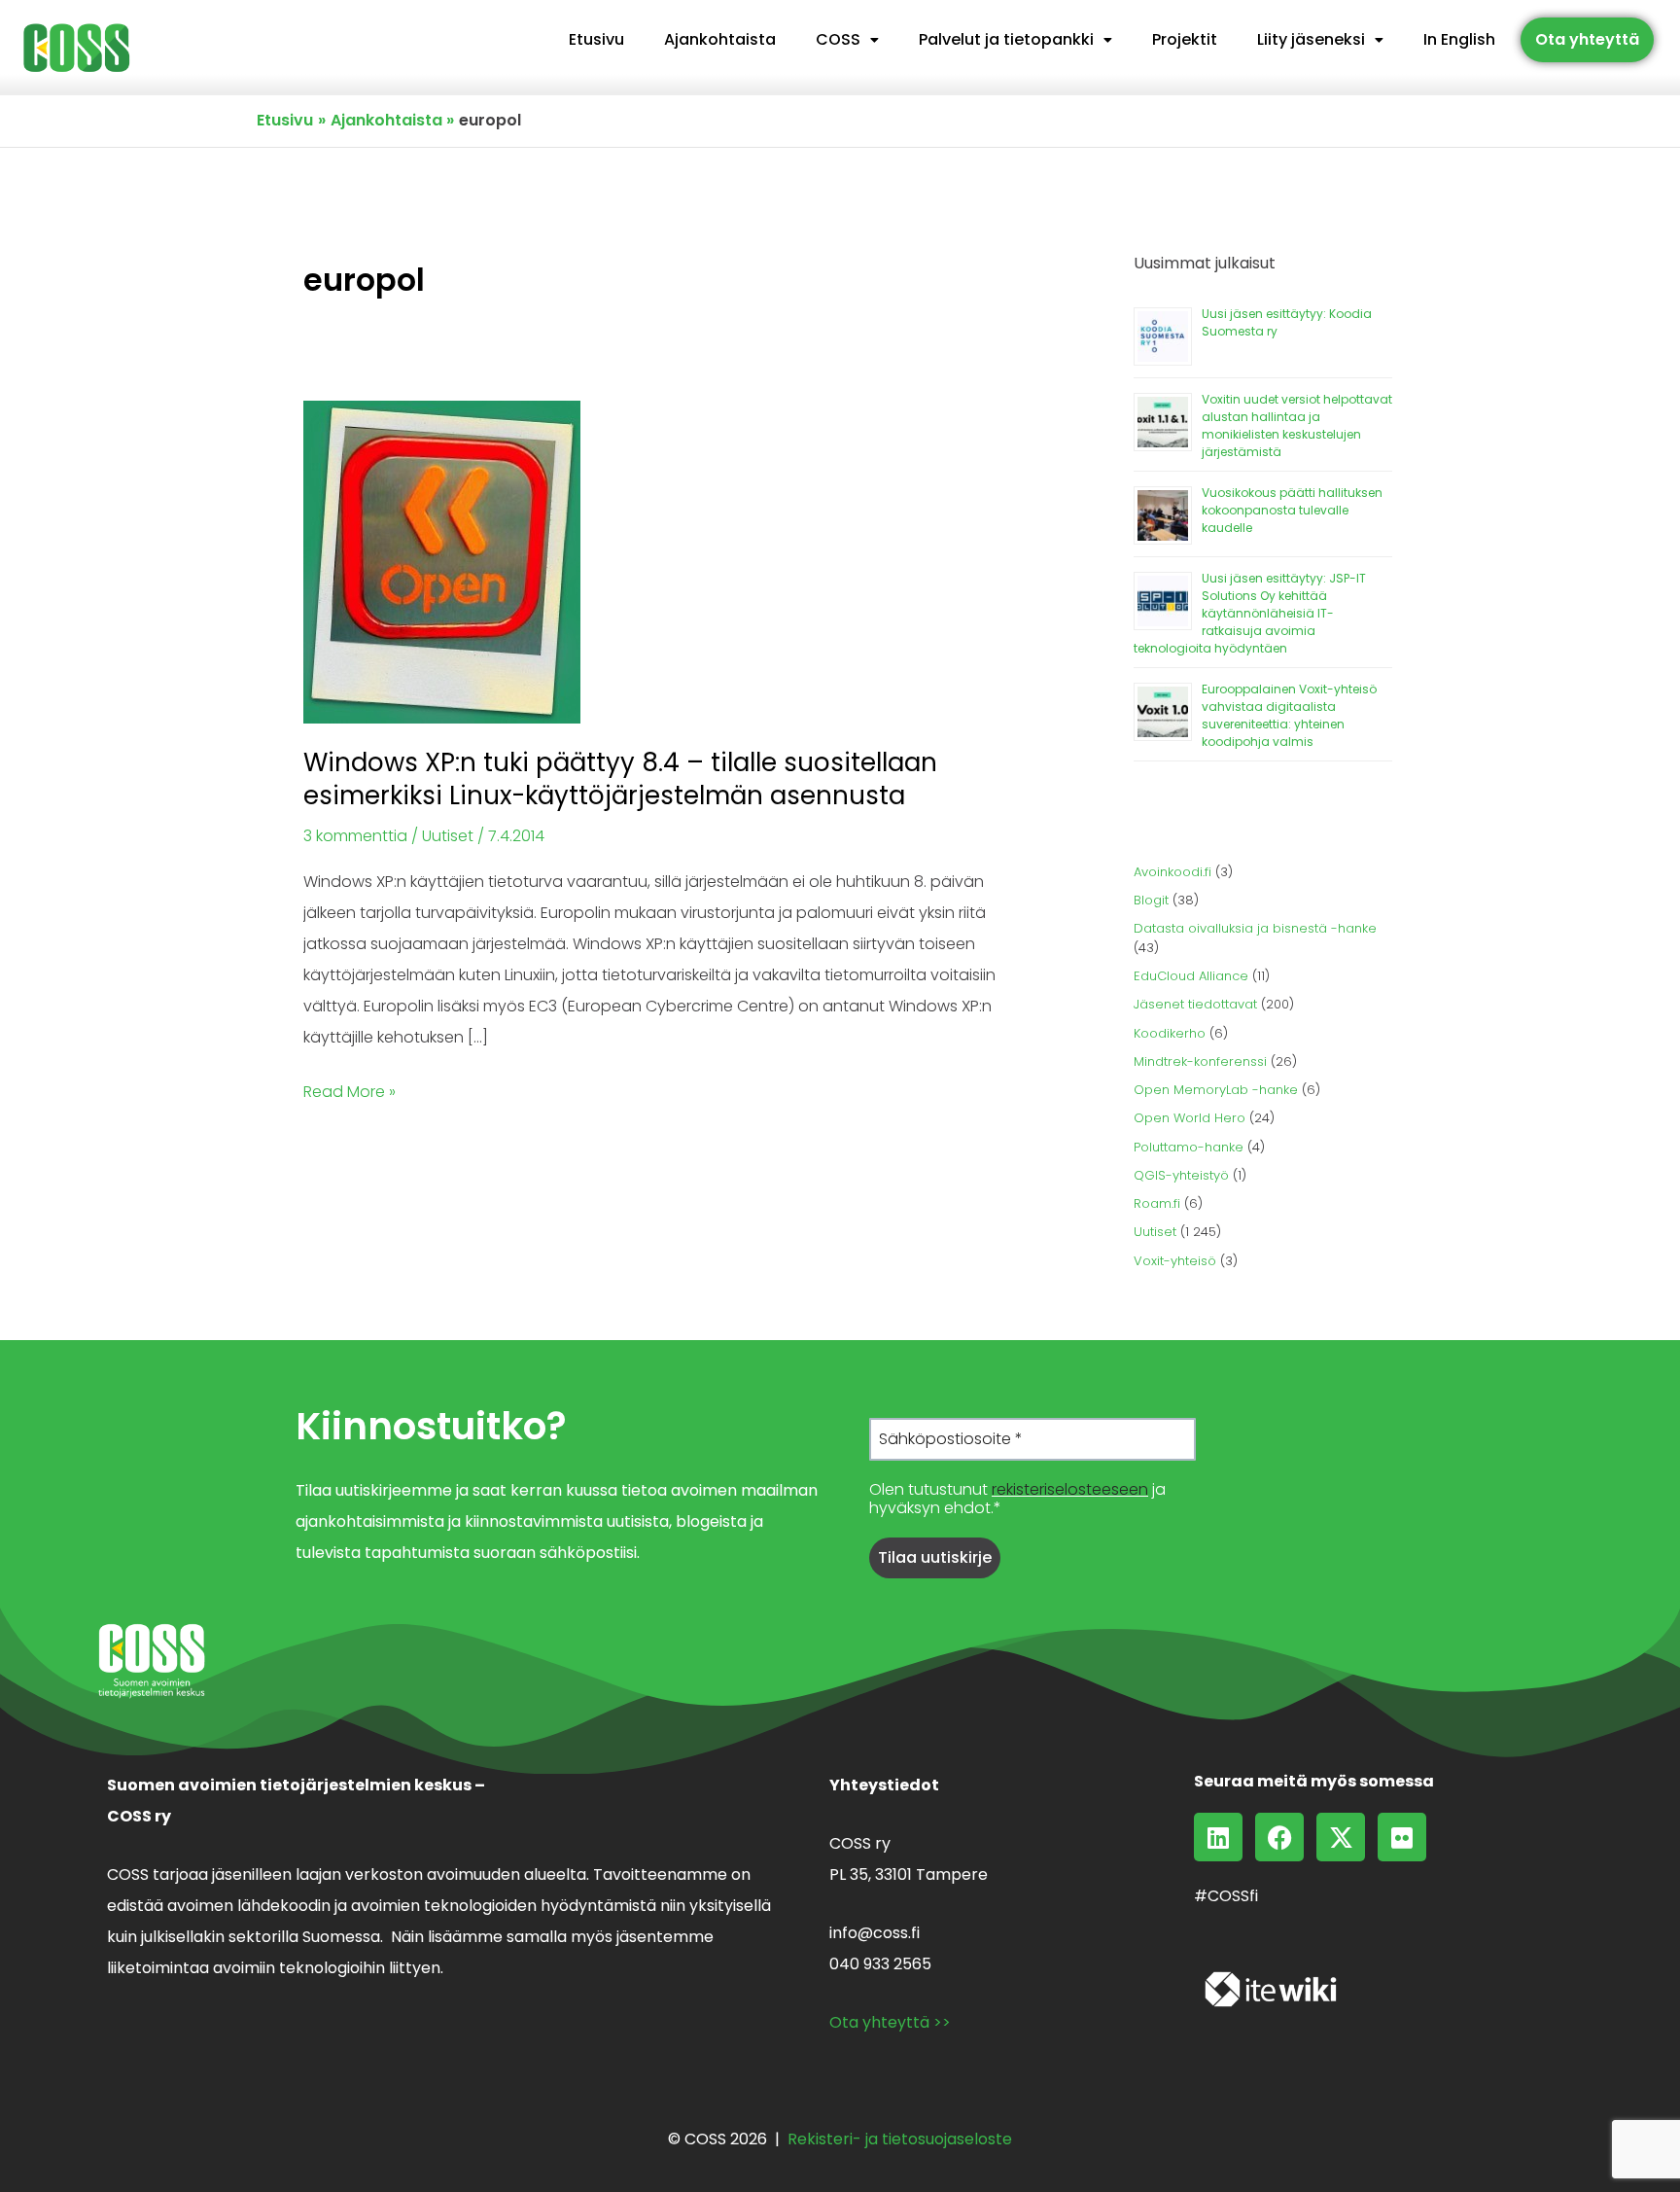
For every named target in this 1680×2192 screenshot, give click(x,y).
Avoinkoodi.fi (1172, 872)
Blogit (1151, 900)
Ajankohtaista (720, 39)
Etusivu (596, 39)
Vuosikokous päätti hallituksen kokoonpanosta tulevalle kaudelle (1292, 510)
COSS (838, 39)
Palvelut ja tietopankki (1006, 39)
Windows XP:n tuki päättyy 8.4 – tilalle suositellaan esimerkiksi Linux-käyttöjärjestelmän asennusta (620, 779)
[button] (847, 40)
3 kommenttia (355, 836)
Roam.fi (1157, 1203)
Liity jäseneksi (1311, 39)
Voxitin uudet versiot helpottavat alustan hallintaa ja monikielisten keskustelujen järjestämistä (1297, 425)
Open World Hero (1190, 1118)
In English (1459, 39)
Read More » (350, 1090)
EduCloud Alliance (1191, 976)
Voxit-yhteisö (1175, 1261)
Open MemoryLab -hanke (1216, 1090)
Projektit (1185, 39)
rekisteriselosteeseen (1070, 1489)
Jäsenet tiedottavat (1195, 1004)
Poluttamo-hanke (1189, 1147)
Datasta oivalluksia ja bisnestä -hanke (1255, 928)
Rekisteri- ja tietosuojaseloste (900, 2139)
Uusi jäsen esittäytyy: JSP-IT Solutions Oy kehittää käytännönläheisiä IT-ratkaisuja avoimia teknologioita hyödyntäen (1250, 613)
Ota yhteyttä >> (890, 2022)
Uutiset (448, 836)
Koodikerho (1170, 1033)
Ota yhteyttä (1587, 39)
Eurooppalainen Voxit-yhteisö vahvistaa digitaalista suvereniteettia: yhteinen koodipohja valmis (1289, 715)
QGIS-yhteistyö (1181, 1175)
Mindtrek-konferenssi (1200, 1061)
